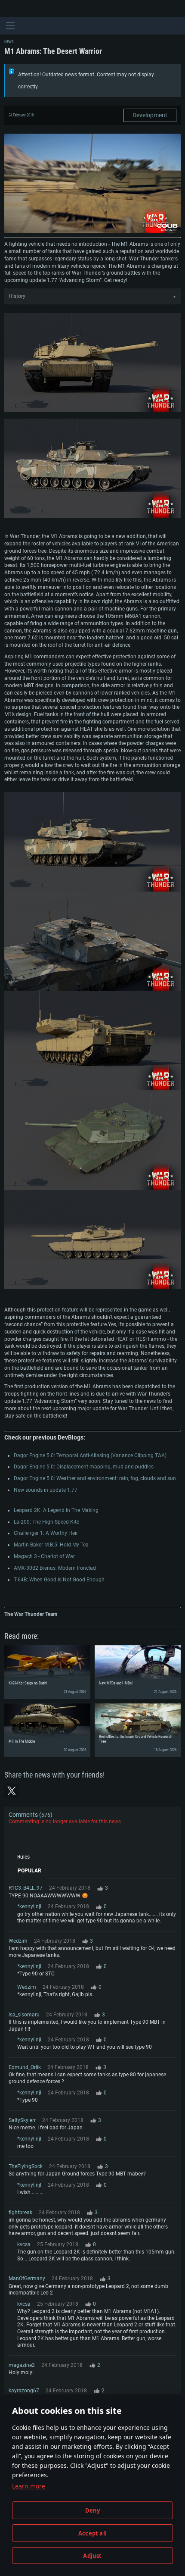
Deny (93, 2510)
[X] (12, 1791)
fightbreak (20, 2213)
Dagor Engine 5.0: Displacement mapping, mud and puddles (84, 1467)
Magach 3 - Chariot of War (44, 1556)
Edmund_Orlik (25, 2067)
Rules (23, 1857)
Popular (29, 1871)
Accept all (92, 2533)
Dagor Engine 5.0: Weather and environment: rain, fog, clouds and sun (95, 1478)
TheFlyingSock (26, 2166)
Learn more (29, 2486)
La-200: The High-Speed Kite (46, 1522)
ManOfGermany (27, 2279)
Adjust (92, 2556)
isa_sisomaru (24, 2015)
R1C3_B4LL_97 (26, 1888)
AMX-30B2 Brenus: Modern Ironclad (55, 1568)
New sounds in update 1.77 (46, 1490)
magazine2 (22, 2365)
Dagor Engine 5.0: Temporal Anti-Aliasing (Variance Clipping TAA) (90, 1455)
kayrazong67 (24, 2391)
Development (150, 115)
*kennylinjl (29, 1906)
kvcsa (24, 2244)
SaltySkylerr (22, 2120)
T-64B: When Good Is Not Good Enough (59, 1580)
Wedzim (18, 1941)
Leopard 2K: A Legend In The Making (56, 1510)
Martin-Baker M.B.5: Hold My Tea (51, 1545)
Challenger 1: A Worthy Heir (46, 1533)
